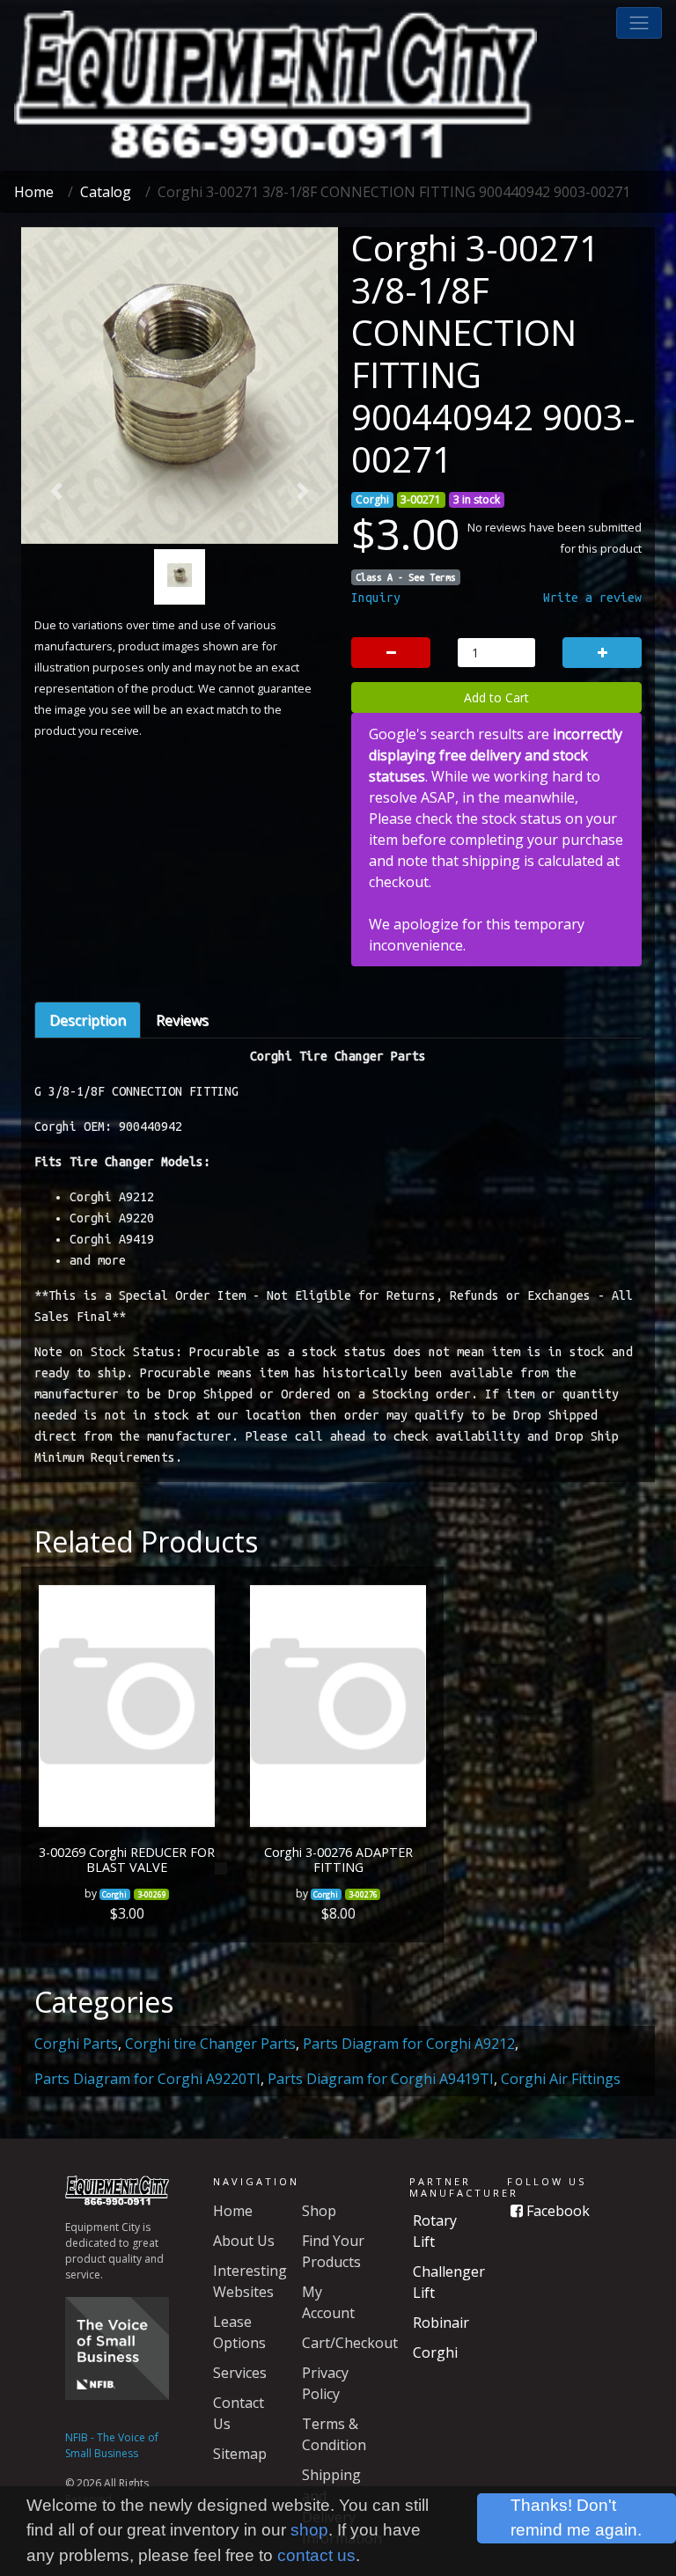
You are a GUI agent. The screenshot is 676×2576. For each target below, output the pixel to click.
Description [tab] (88, 1020)
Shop (319, 2211)
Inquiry (376, 598)
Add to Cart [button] (496, 697)
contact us (316, 2555)
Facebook (556, 2211)
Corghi (435, 2352)
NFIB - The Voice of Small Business (112, 2445)
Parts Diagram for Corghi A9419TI (381, 2079)
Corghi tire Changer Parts (210, 2044)
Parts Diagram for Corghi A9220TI (147, 2079)
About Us (244, 2241)
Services (240, 2373)
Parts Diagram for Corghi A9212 (409, 2044)
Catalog (106, 192)
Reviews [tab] (182, 1020)
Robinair (441, 2323)
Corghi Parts (76, 2044)
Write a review (592, 598)
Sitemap (240, 2454)
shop (309, 2530)
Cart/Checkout (350, 2343)
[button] (639, 23)
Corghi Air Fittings (561, 2079)
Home (34, 192)
